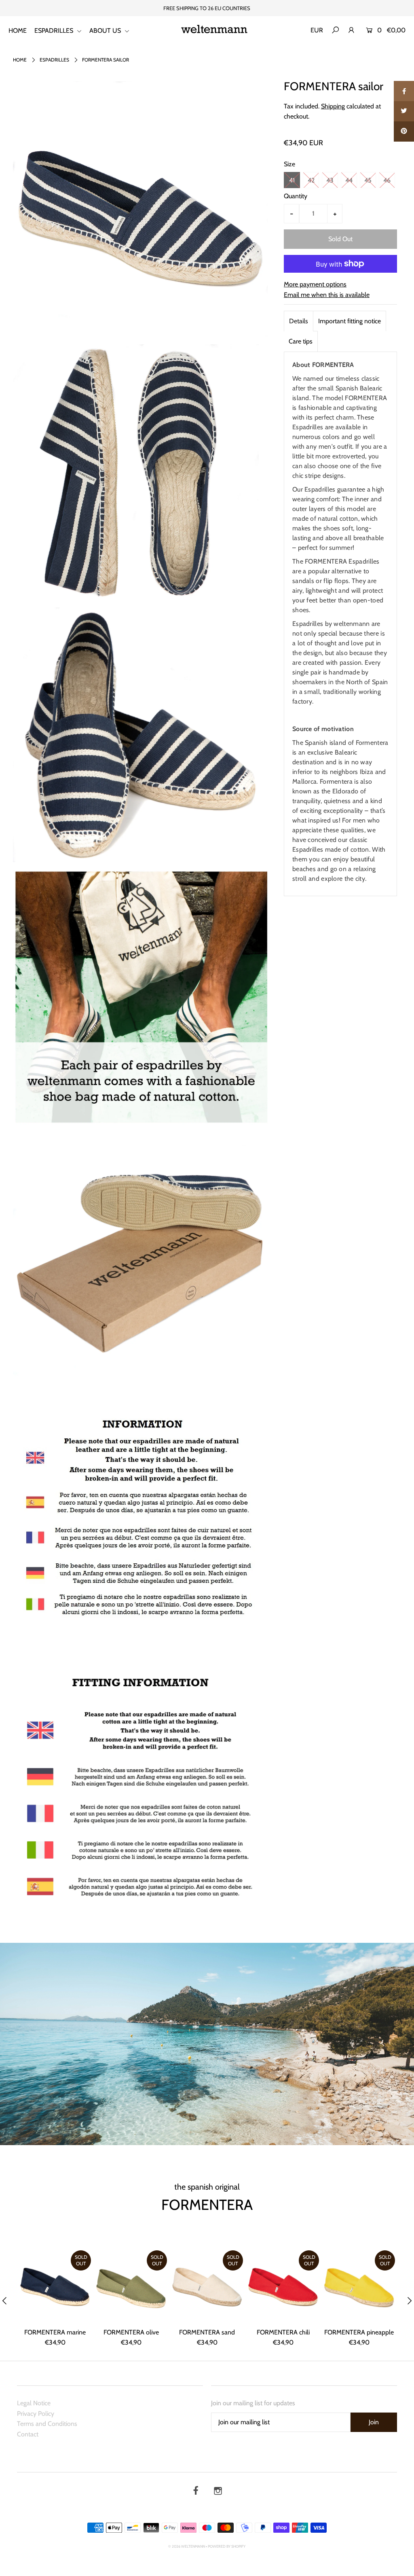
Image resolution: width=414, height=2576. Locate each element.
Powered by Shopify (227, 2546)
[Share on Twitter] (404, 111)
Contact (28, 2434)
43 (330, 180)
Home (20, 60)
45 (368, 180)
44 (349, 180)
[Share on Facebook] (404, 91)
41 (292, 180)
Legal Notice (34, 2403)
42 (311, 180)
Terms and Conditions (47, 2424)
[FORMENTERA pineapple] (359, 2286)
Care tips (301, 341)
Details (299, 321)
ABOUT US (106, 31)
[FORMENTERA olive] (131, 2286)
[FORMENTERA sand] (207, 2286)
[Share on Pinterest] (404, 131)
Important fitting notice (350, 321)
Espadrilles (54, 60)
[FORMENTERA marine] (55, 2286)
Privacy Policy (36, 2414)
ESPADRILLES (55, 31)
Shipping (333, 106)
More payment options (315, 284)
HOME (18, 31)
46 (387, 180)
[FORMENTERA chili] (283, 2286)
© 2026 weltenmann (187, 2546)
